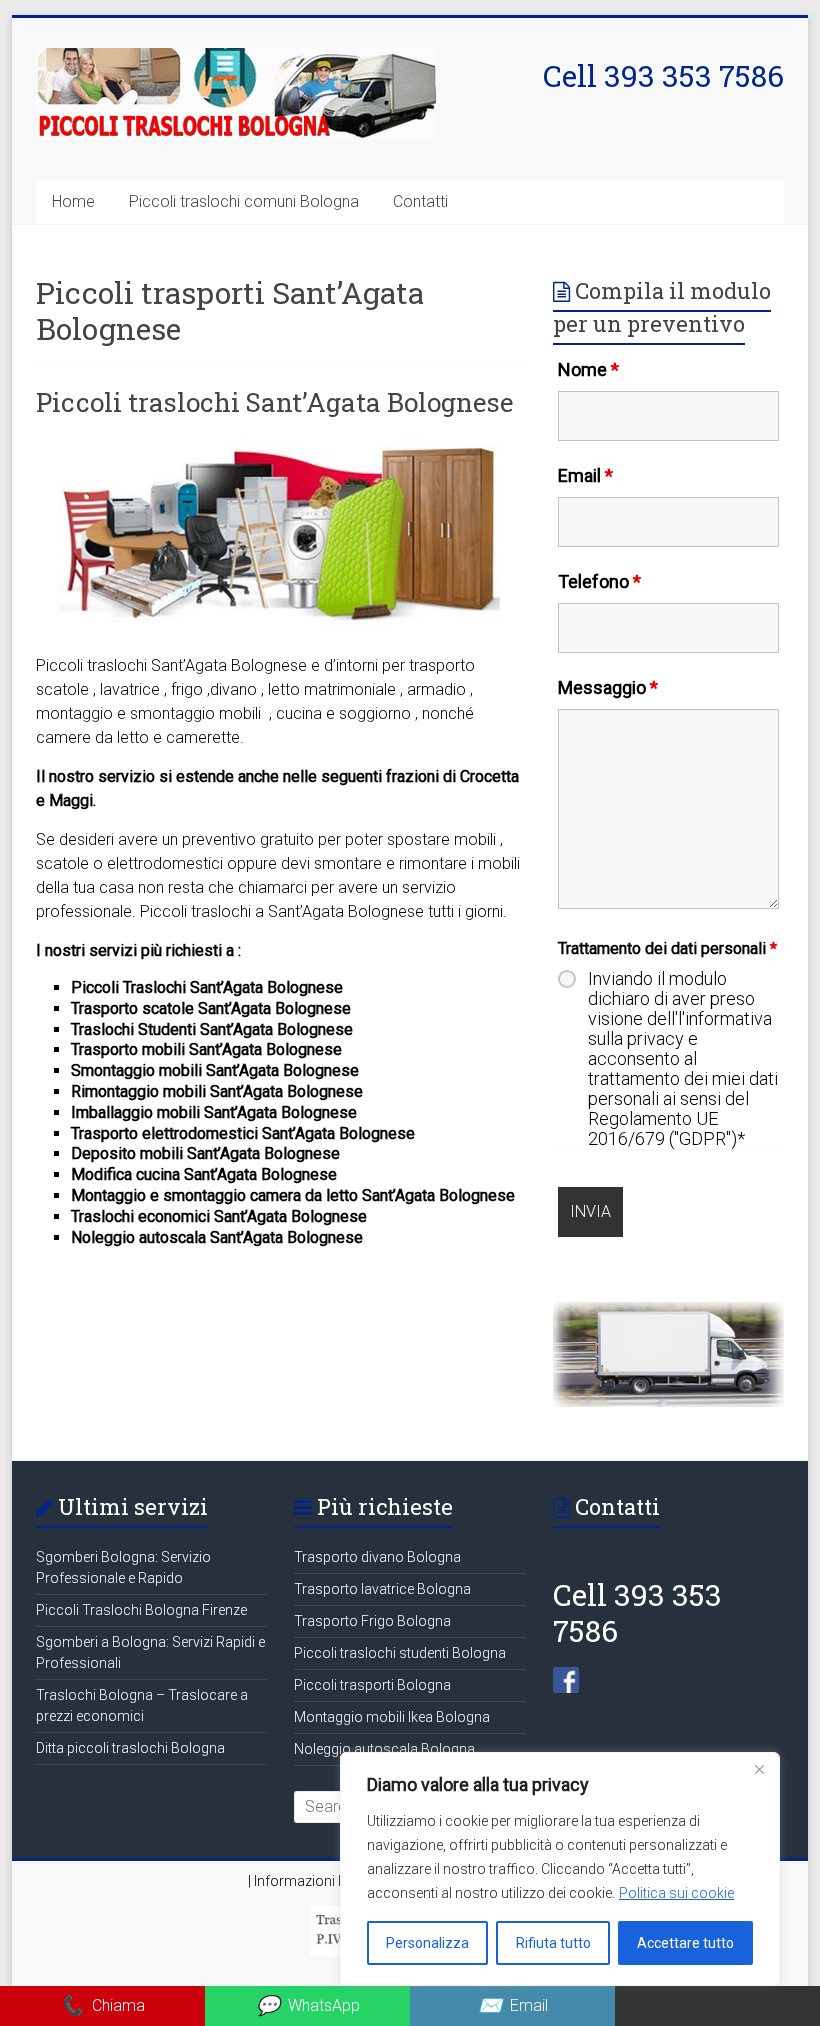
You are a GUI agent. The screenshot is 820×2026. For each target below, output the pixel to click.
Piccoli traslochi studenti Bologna (400, 1653)
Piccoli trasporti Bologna (372, 1685)
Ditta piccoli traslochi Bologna (130, 1748)
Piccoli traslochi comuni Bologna (244, 201)
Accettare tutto (685, 1943)
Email (585, 475)
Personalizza (427, 1943)
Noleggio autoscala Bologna (384, 1749)
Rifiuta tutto (553, 1943)
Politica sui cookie (676, 1893)
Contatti (420, 201)
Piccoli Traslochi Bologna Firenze (141, 1610)
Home (73, 201)
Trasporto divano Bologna (377, 1557)
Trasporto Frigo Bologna (372, 1621)
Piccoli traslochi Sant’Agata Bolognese (275, 402)
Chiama (102, 2005)
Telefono (599, 581)
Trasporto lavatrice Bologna (382, 1589)
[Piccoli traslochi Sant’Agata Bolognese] (280, 445)
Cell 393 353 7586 (663, 75)
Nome (588, 369)
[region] (560, 1869)
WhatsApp (308, 2005)
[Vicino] (759, 1769)
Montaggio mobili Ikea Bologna (392, 1717)
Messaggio (608, 687)
